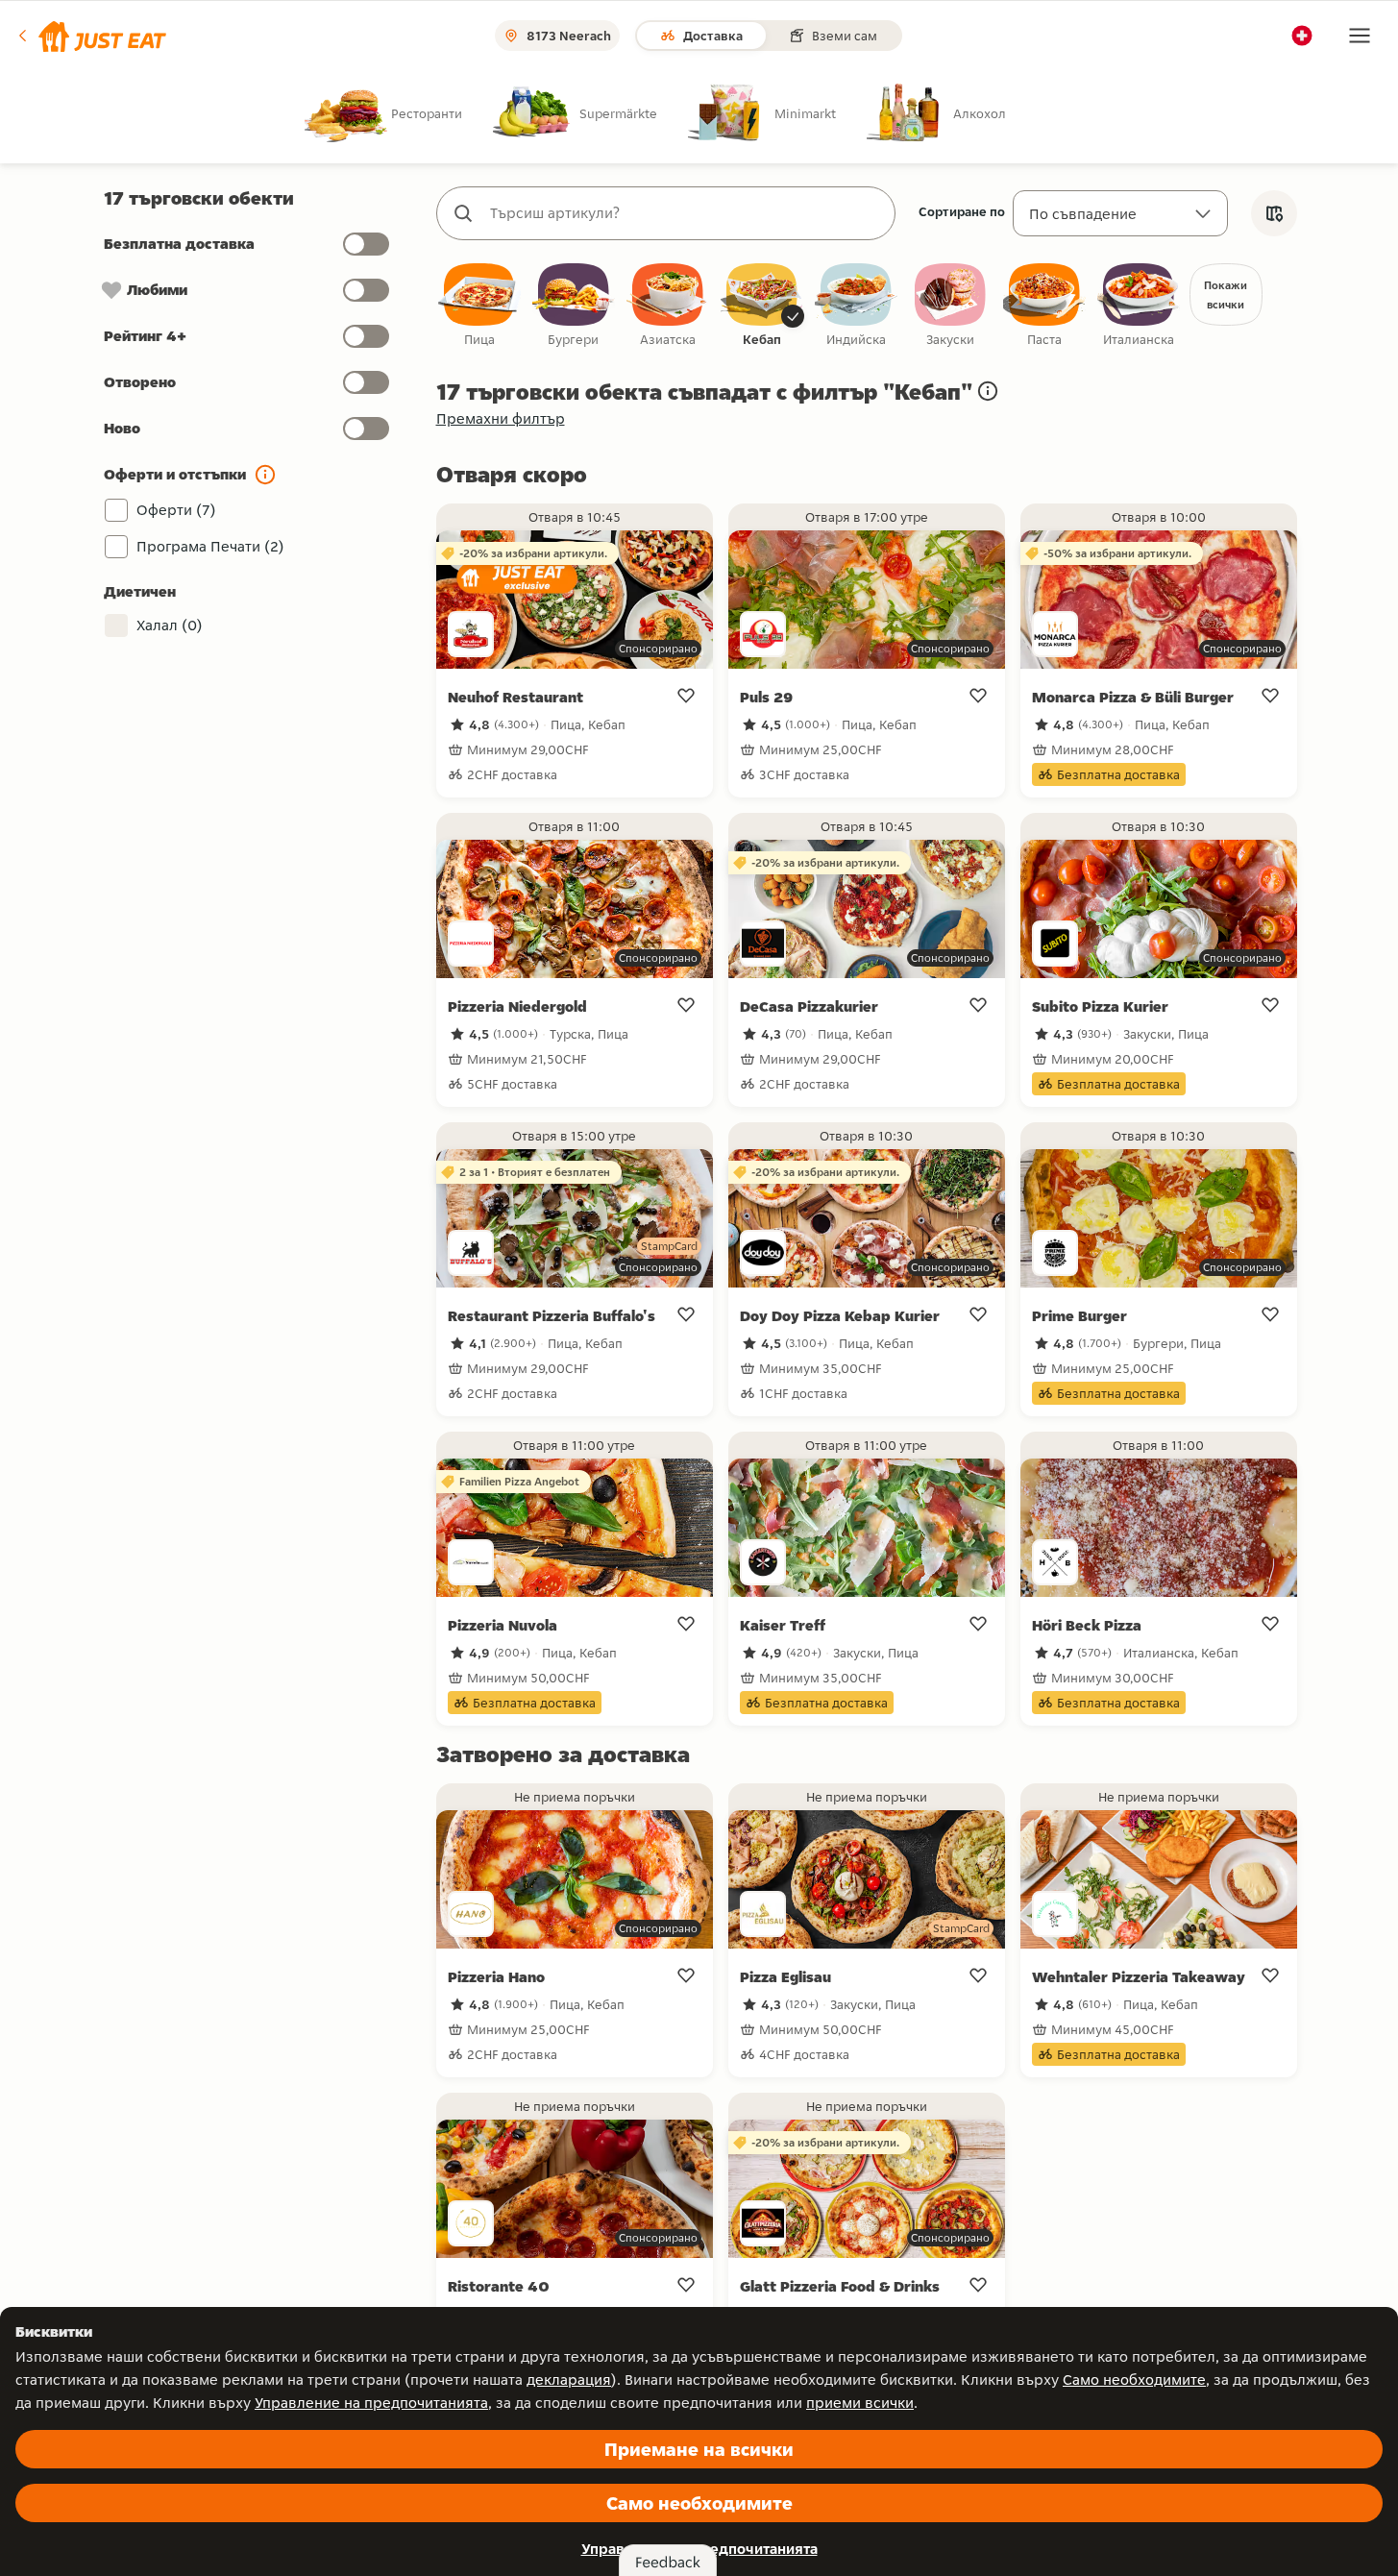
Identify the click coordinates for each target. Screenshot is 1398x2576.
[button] (91, 36)
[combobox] (685, 213)
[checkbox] (479, 306)
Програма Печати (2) (210, 546)
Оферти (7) (176, 510)
